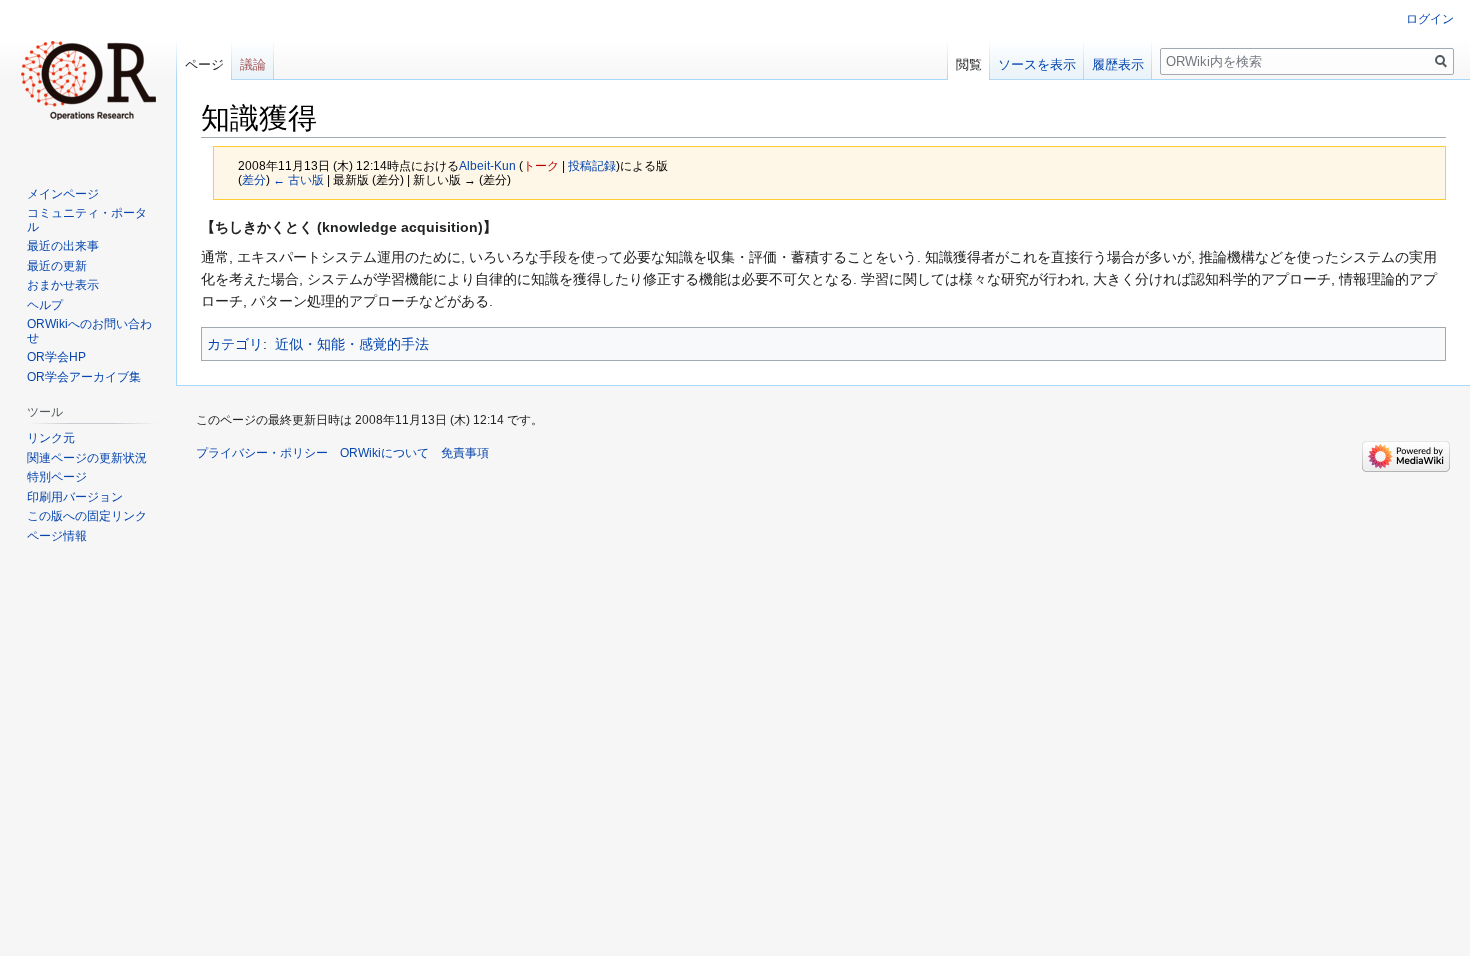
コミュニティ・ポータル (87, 220)
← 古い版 (298, 179)
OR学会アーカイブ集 (84, 377)
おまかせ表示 (63, 285)
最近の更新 (57, 266)
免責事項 (465, 453)
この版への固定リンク (87, 516)
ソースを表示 (1037, 64)
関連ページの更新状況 (87, 458)
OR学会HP (56, 357)
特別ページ (57, 477)
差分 (254, 179)
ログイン (1430, 19)
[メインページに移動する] (88, 80)
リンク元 (51, 438)
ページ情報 (57, 536)
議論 (253, 64)
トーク (541, 165)
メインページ (63, 194)
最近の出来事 (63, 246)
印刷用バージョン (75, 497)
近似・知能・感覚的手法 (352, 344)
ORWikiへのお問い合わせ (89, 331)
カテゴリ (235, 344)
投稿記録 (592, 165)
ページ (204, 64)
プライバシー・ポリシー (262, 453)
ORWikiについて (384, 453)
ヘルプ (45, 305)
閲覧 (969, 64)
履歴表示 (1118, 64)
